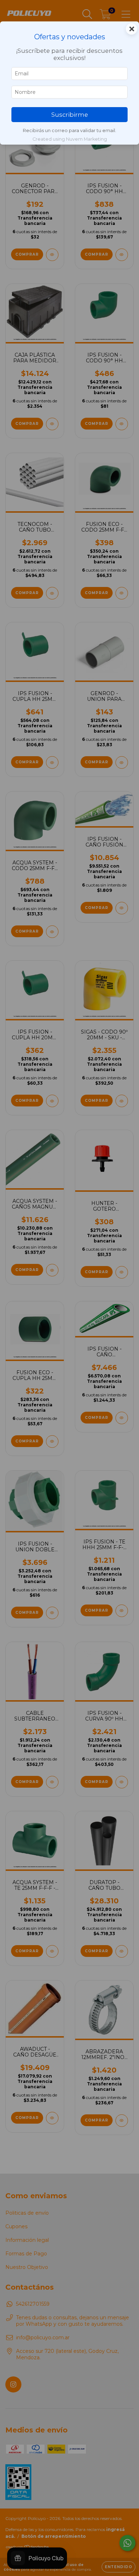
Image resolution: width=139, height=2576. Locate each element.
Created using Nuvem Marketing (70, 139)
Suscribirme (70, 115)
